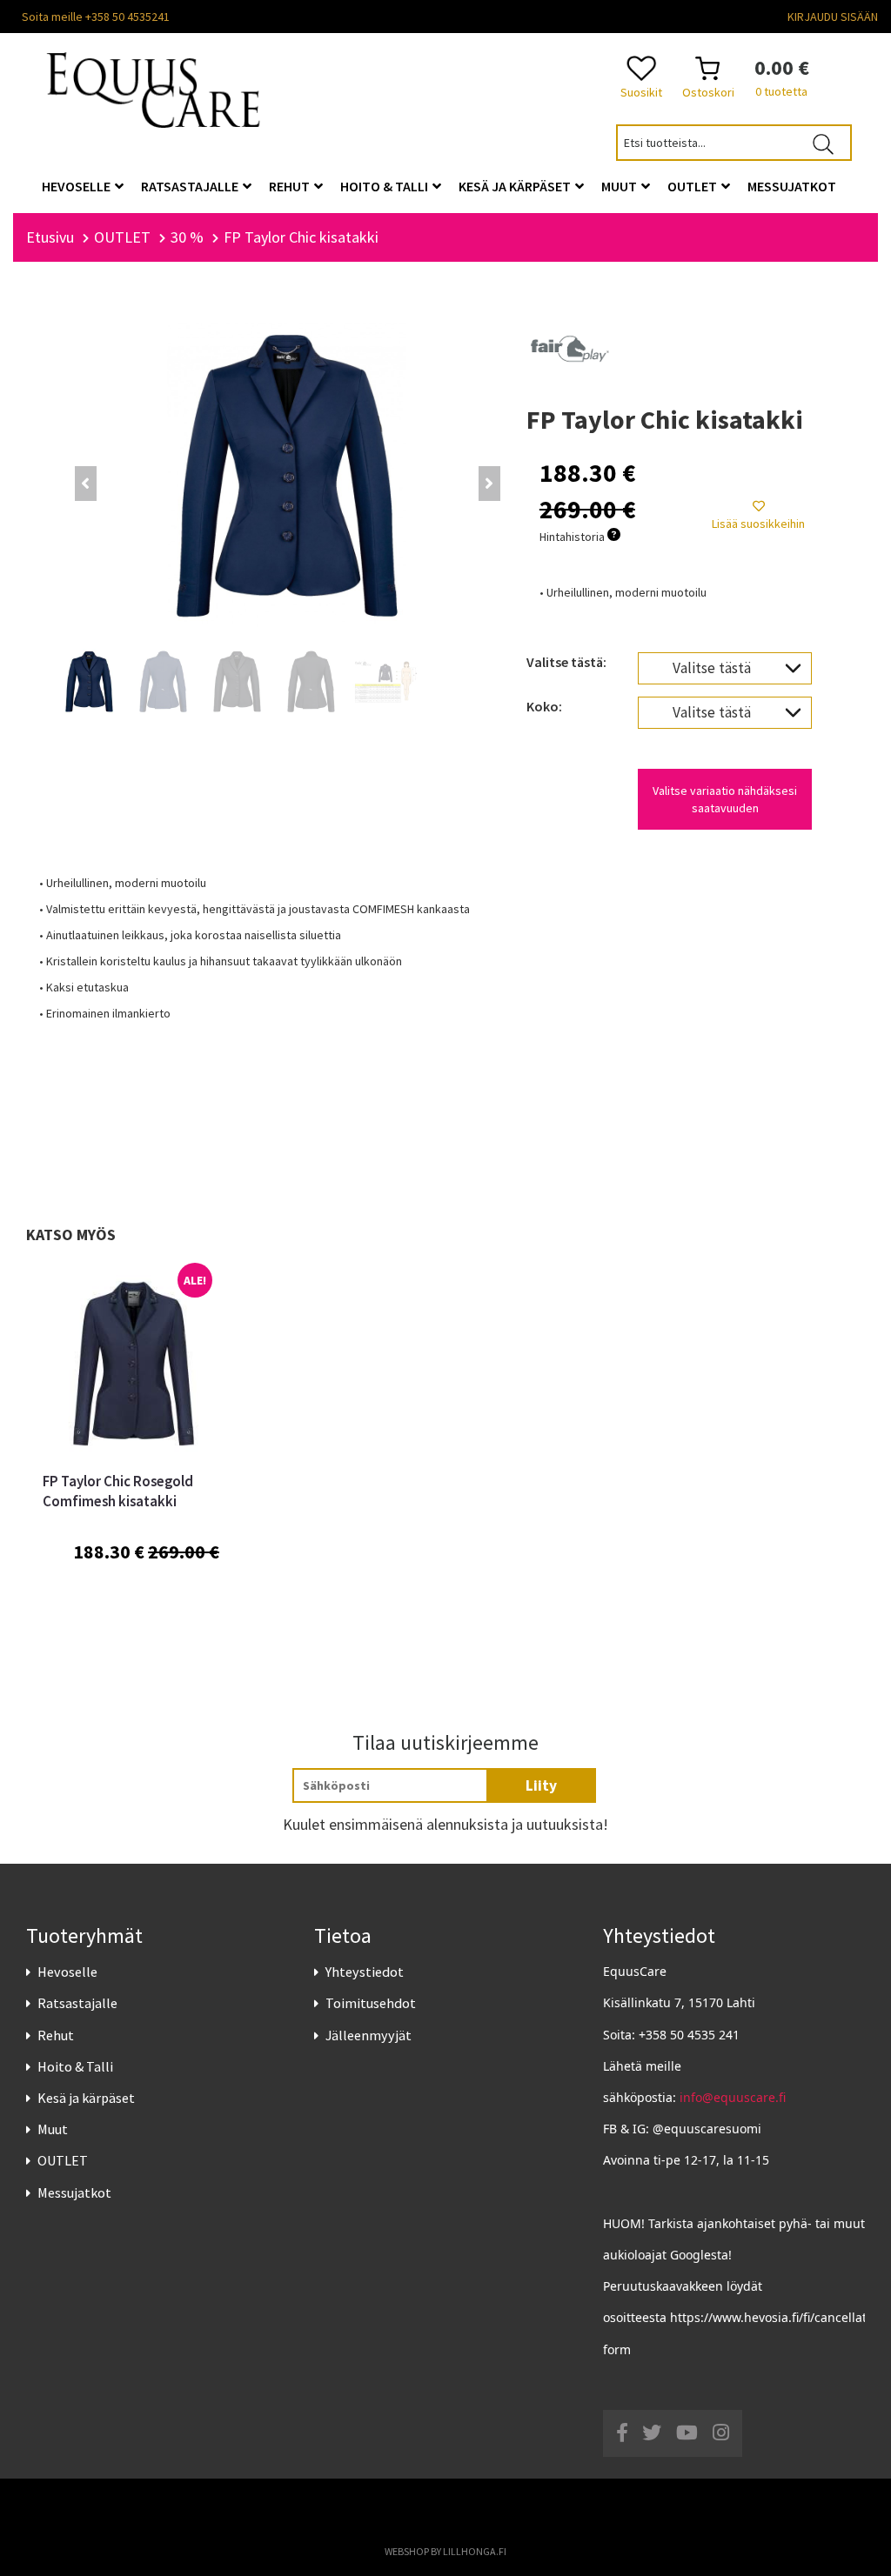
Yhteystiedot (365, 1972)
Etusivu (50, 237)
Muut (53, 2129)
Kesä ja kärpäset (86, 2098)
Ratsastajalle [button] (191, 186)
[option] (131, 1455)
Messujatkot (74, 2192)
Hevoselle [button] (77, 186)
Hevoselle (67, 1972)
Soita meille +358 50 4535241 (96, 17)
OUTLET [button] (693, 186)
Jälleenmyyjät (368, 2035)
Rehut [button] (291, 186)
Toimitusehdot (371, 2003)
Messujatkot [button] (792, 186)
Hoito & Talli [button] (385, 186)
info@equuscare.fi (733, 2097)
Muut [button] (620, 186)
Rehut (56, 2035)
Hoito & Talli (75, 2066)
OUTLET (63, 2160)
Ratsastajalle (77, 2003)
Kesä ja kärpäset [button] (516, 186)
